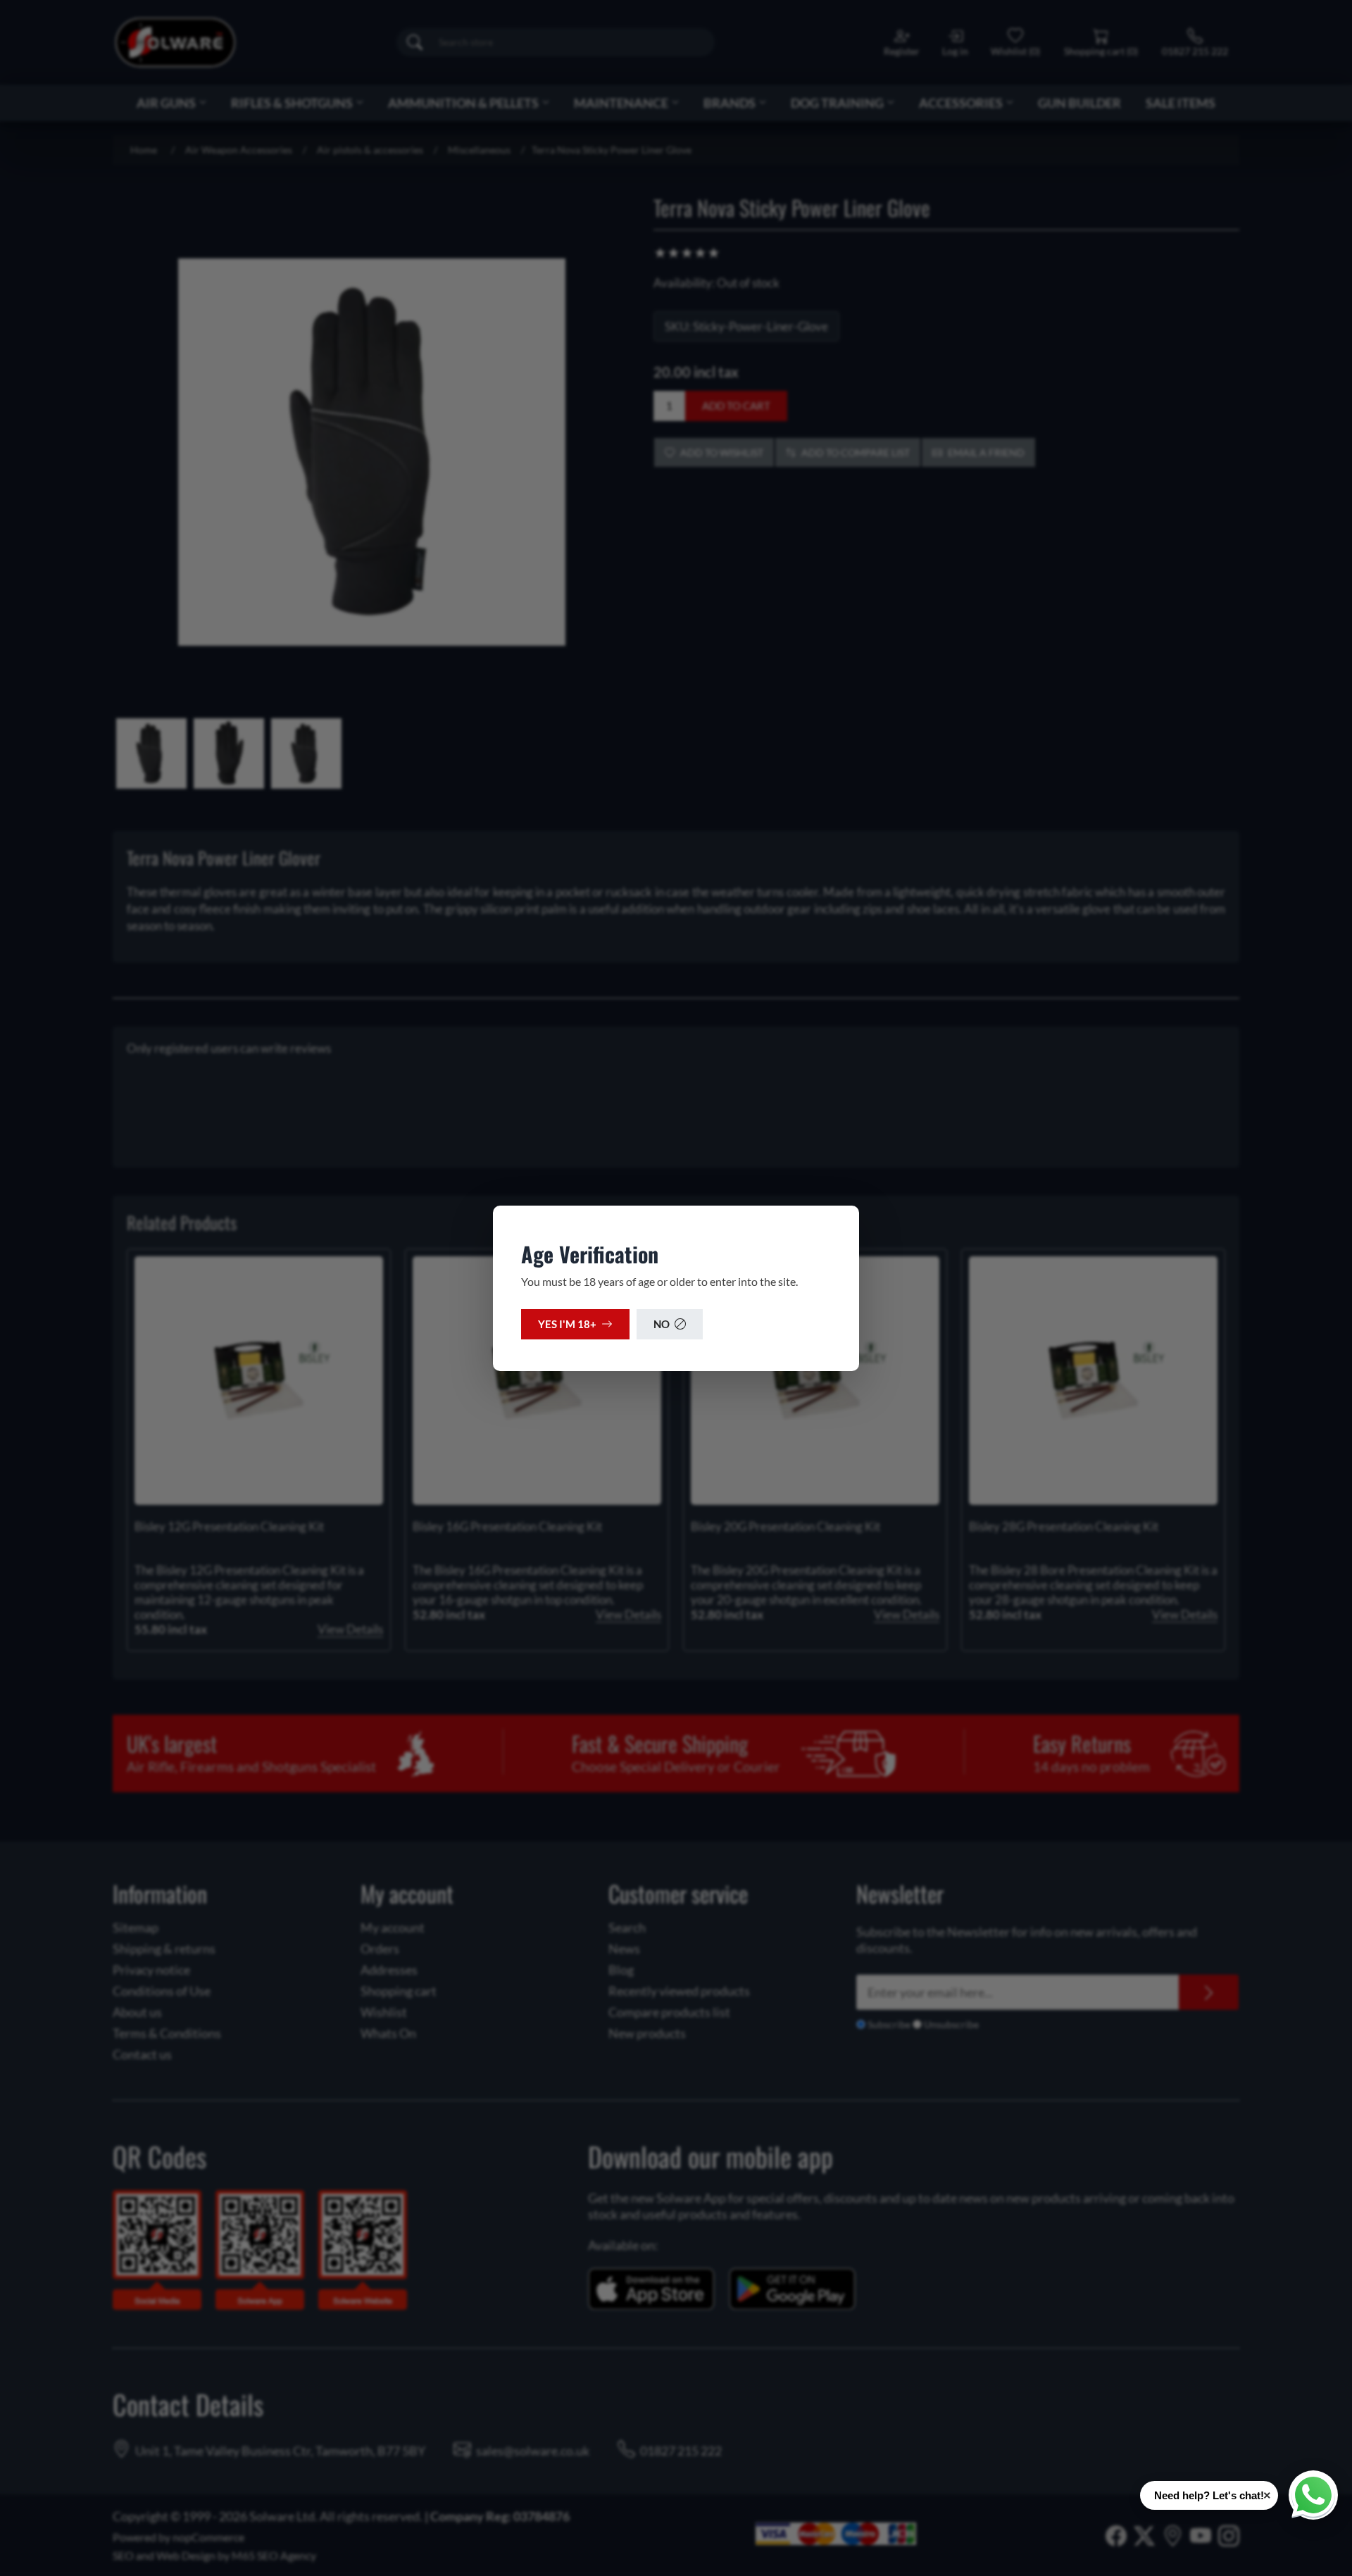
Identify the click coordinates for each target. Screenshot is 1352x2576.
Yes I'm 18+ (567, 1324)
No (662, 1324)
